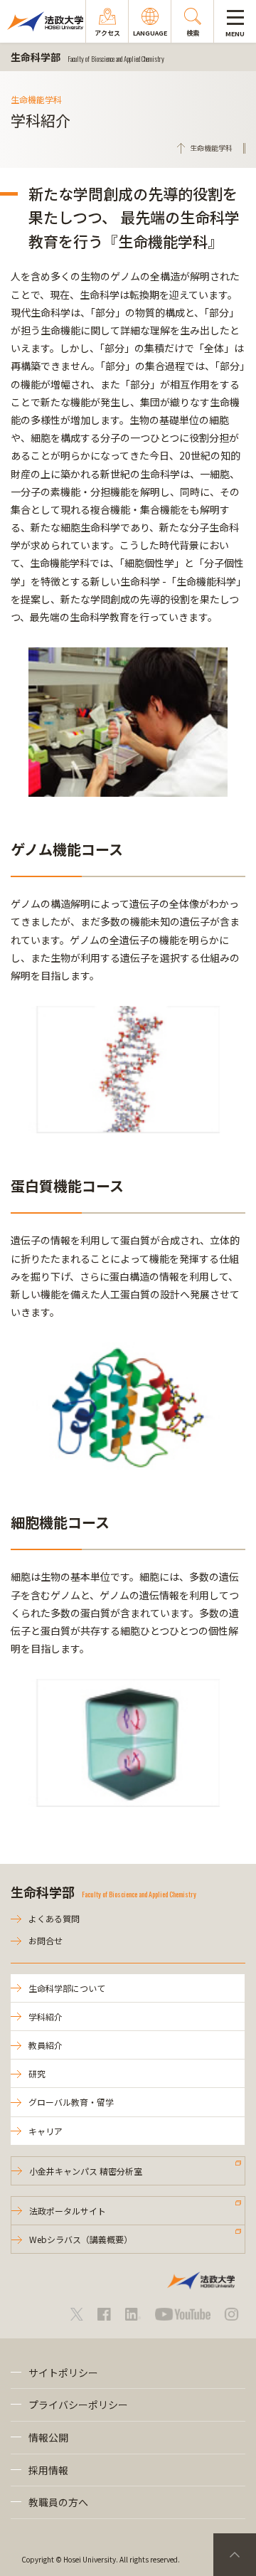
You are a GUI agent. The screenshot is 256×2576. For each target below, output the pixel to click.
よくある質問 (54, 1918)
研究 (37, 2073)
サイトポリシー (63, 2373)
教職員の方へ (58, 2502)
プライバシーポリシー (78, 2405)
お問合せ (46, 1940)
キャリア (46, 2131)
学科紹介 (46, 2016)
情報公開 (48, 2437)
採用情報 (48, 2470)
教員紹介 (46, 2045)
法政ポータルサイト (68, 2211)
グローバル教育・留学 (71, 2102)
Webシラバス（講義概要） (81, 2239)
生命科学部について (67, 1988)
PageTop (235, 2555)
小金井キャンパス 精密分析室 (86, 2171)
